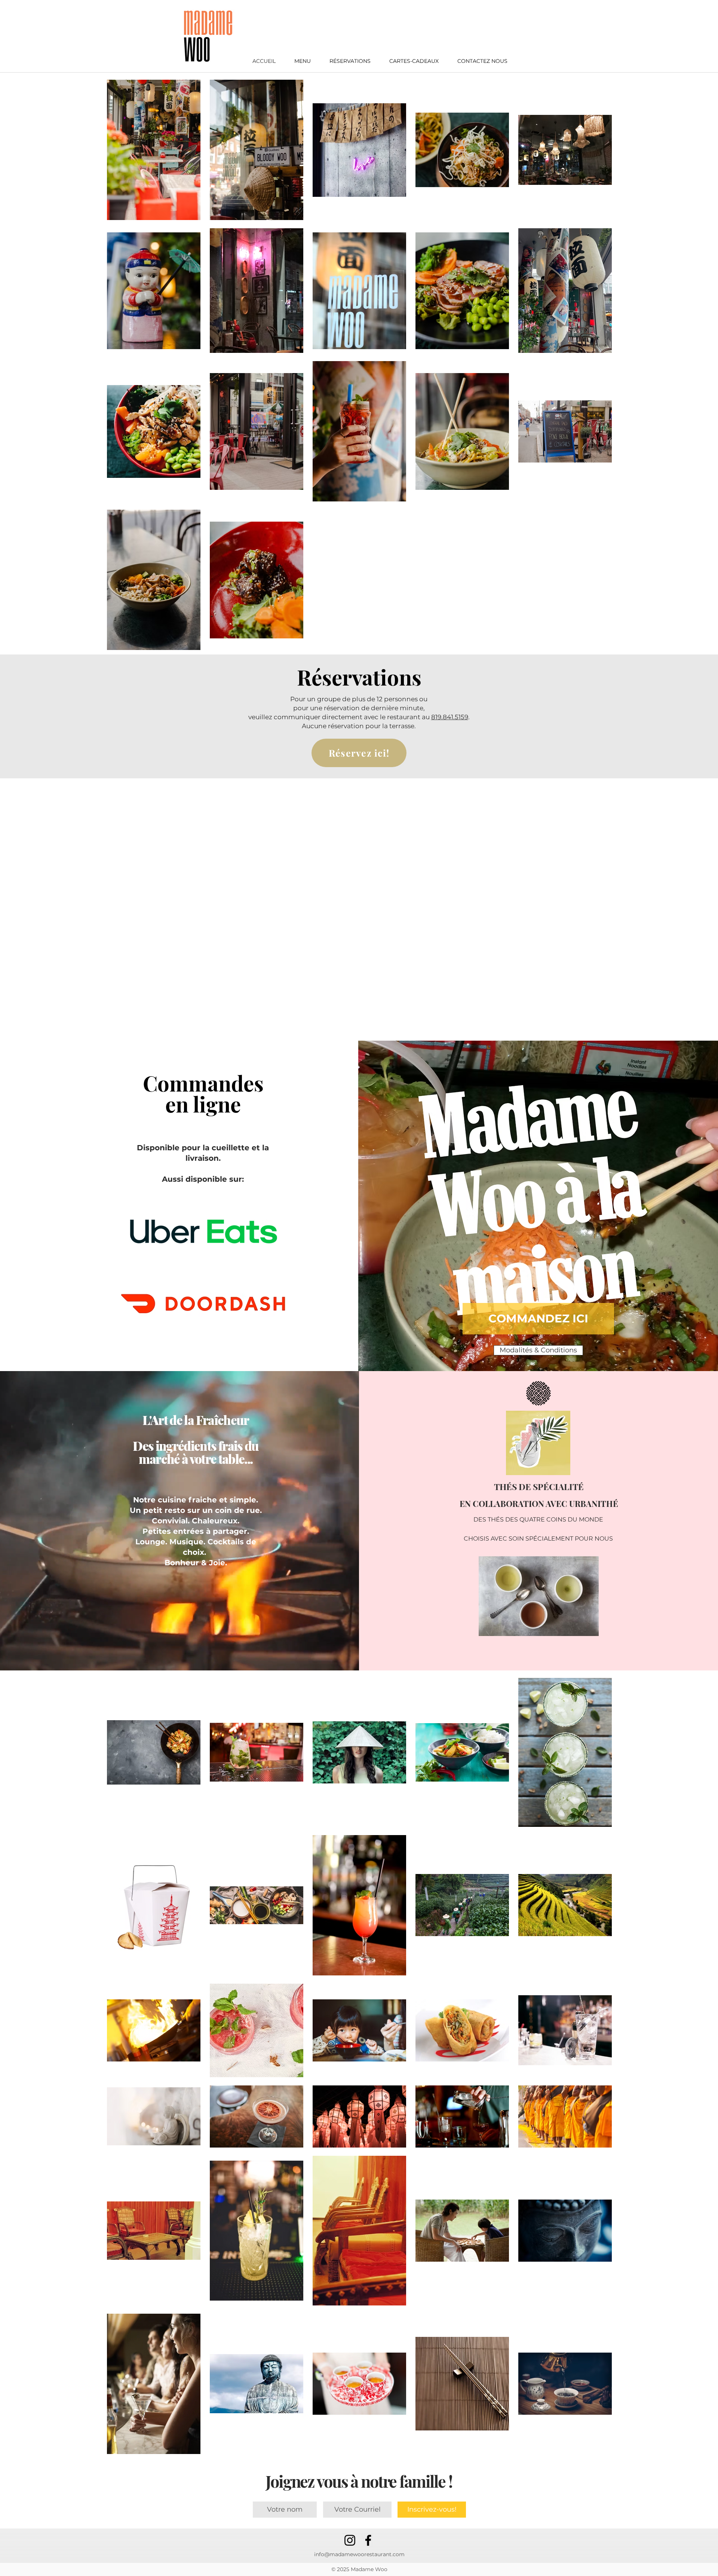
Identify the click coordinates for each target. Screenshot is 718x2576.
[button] (303, 61)
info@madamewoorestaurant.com (359, 2554)
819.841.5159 (450, 717)
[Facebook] (368, 2540)
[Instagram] (350, 2540)
